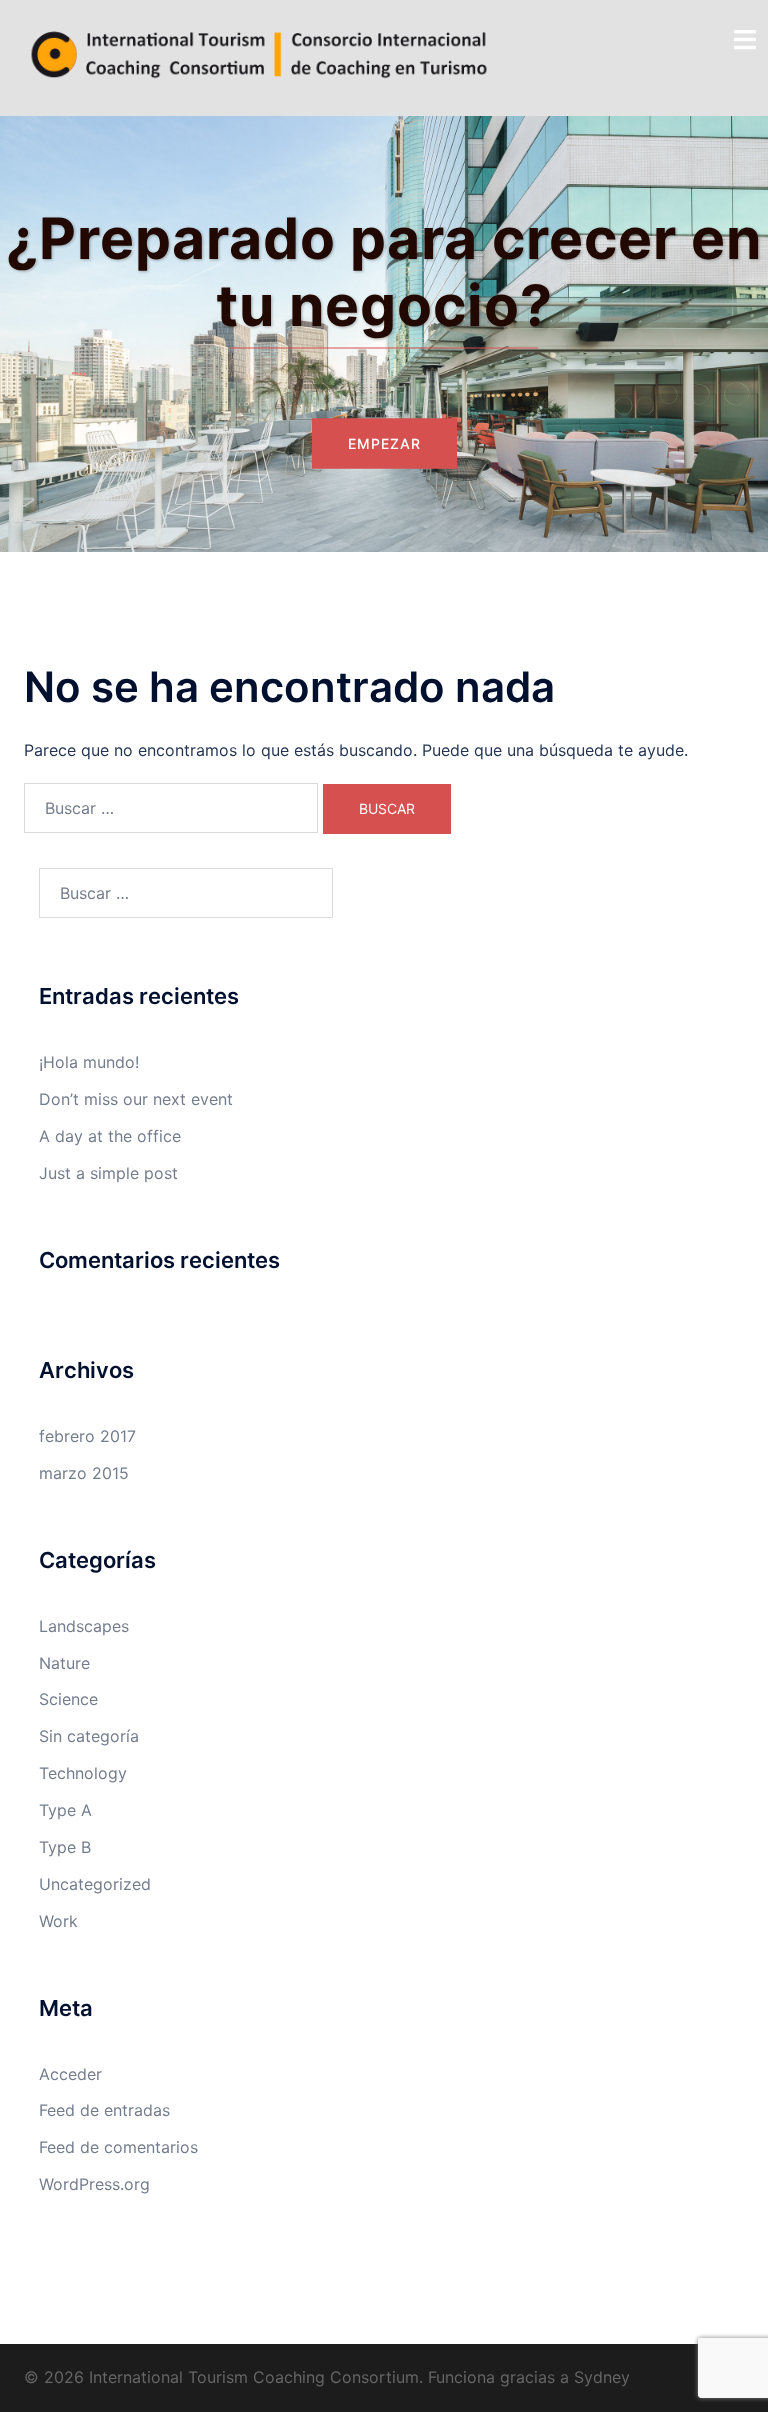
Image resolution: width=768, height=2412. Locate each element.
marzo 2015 (84, 1473)
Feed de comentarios (118, 2147)
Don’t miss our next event (136, 1099)
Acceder (70, 2074)
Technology (83, 1773)
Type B (65, 1847)
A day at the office (110, 1136)
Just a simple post (108, 1173)
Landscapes (84, 1626)
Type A (65, 1810)
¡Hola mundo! (89, 1062)
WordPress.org (94, 2184)
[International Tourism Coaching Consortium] (259, 56)
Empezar (384, 443)
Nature (64, 1663)
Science (68, 1699)
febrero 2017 (87, 1436)
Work (58, 1921)
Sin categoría (89, 1736)
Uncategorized (95, 1884)
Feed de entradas (104, 2110)
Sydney (602, 2377)
